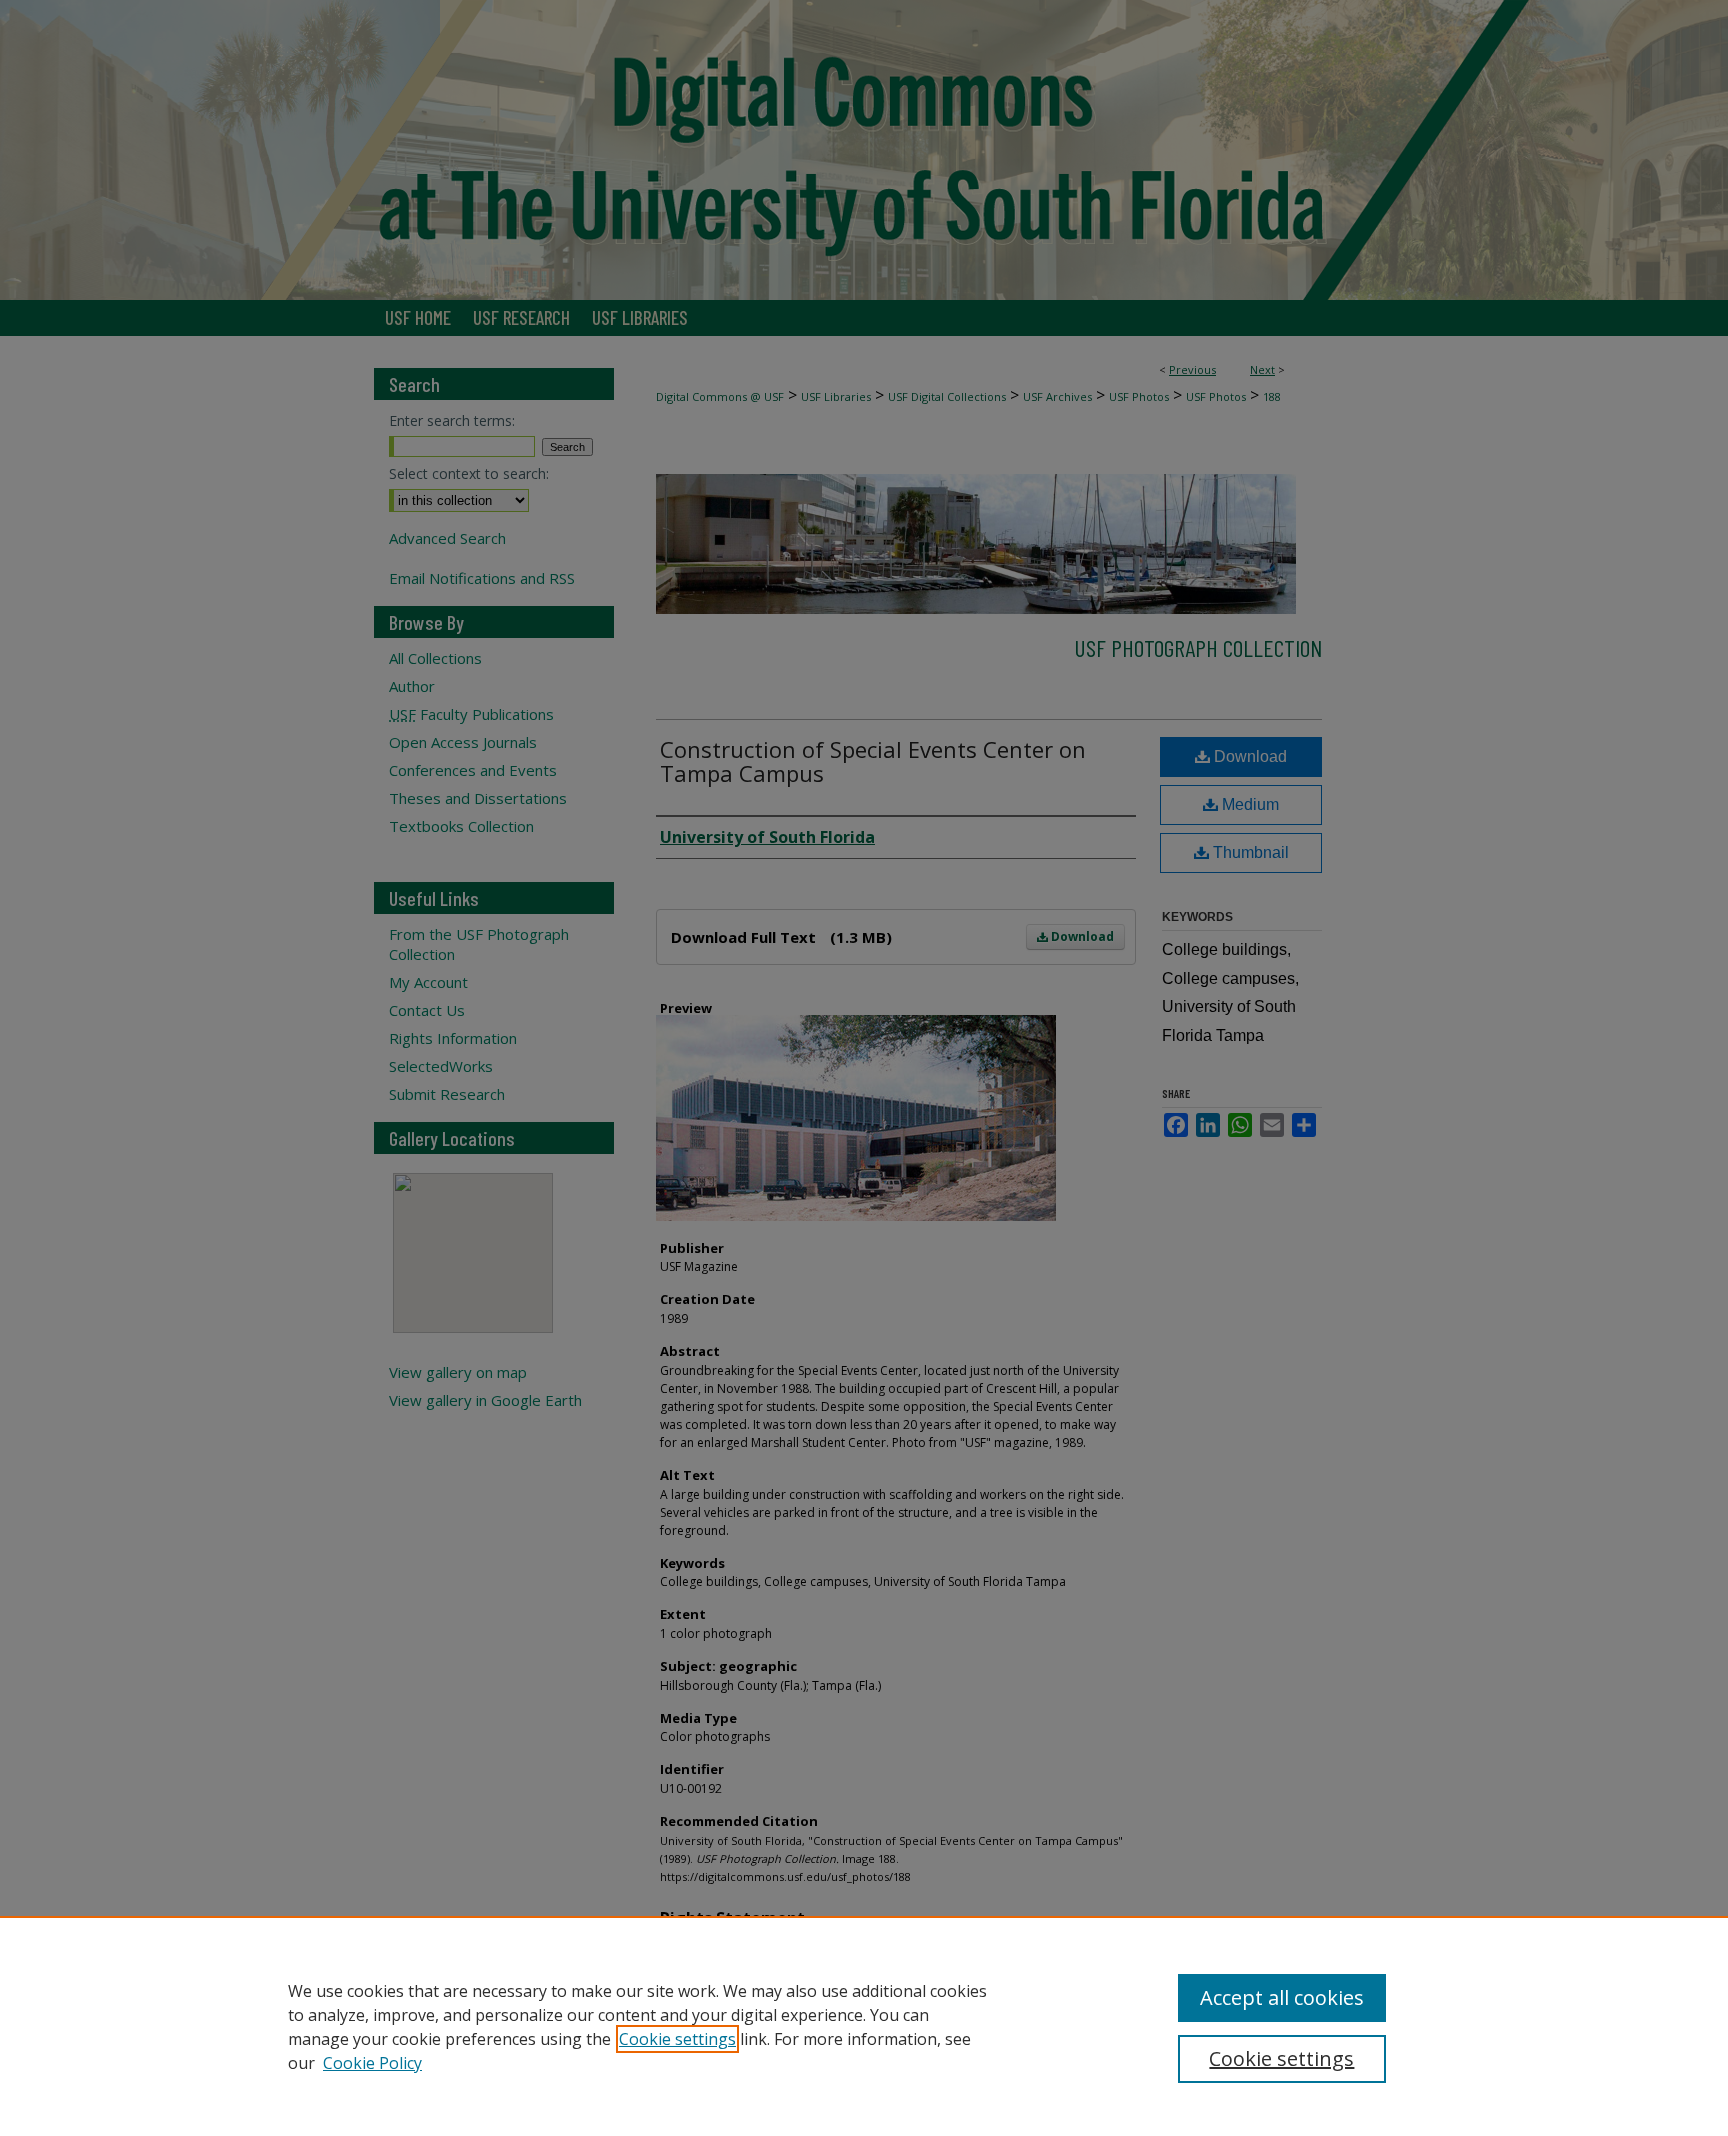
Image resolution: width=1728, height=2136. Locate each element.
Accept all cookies (1282, 1997)
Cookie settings (677, 2039)
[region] (864, 2026)
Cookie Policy (372, 2063)
